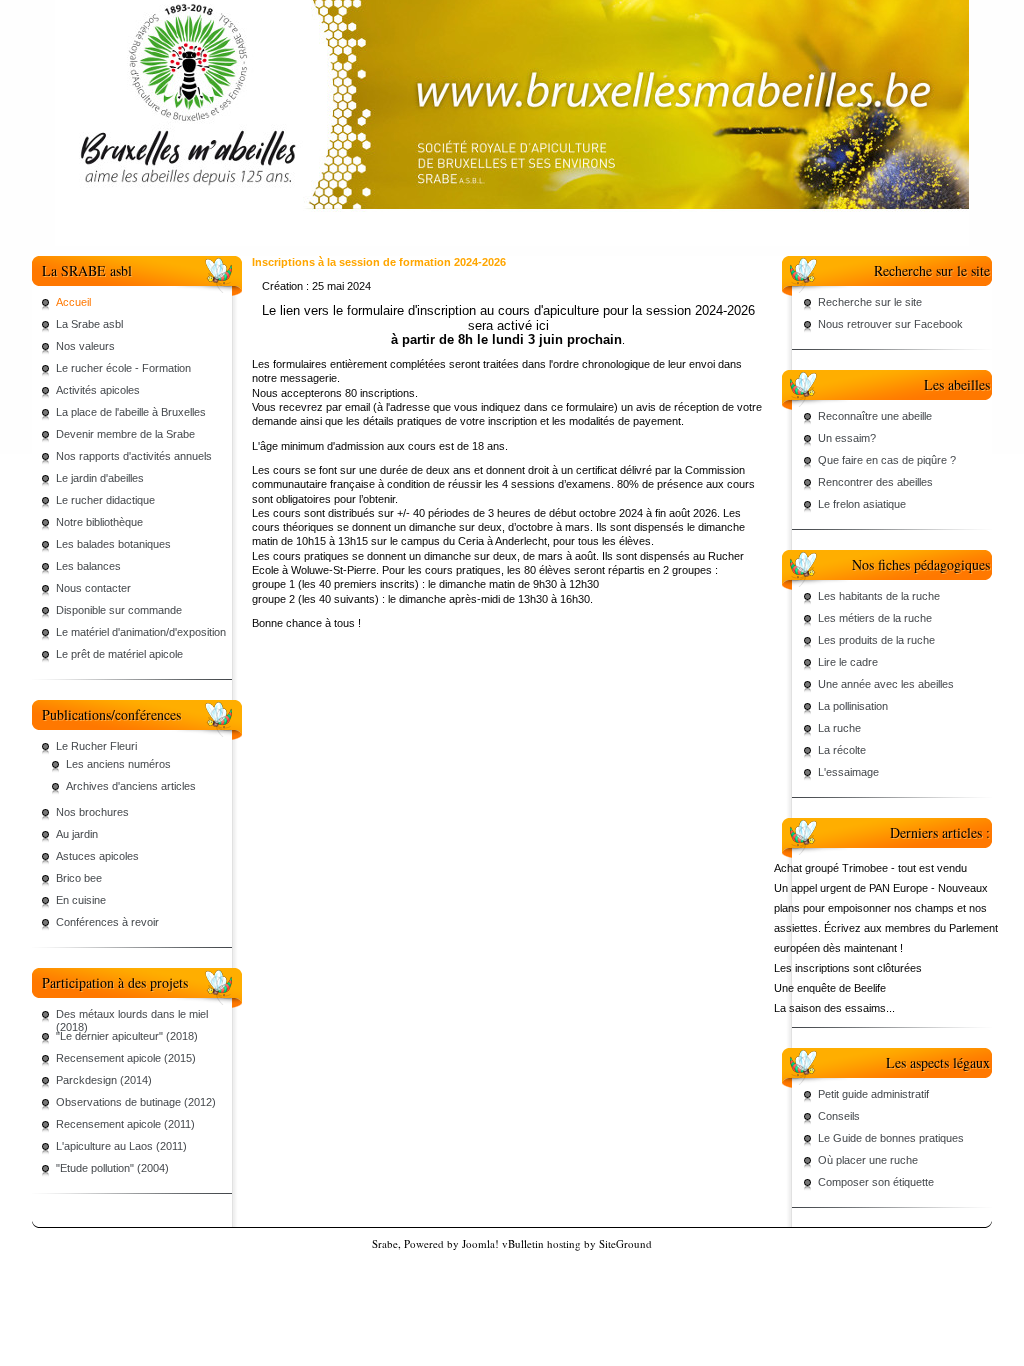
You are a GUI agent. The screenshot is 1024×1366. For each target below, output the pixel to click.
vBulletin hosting (541, 1243)
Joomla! (480, 1243)
